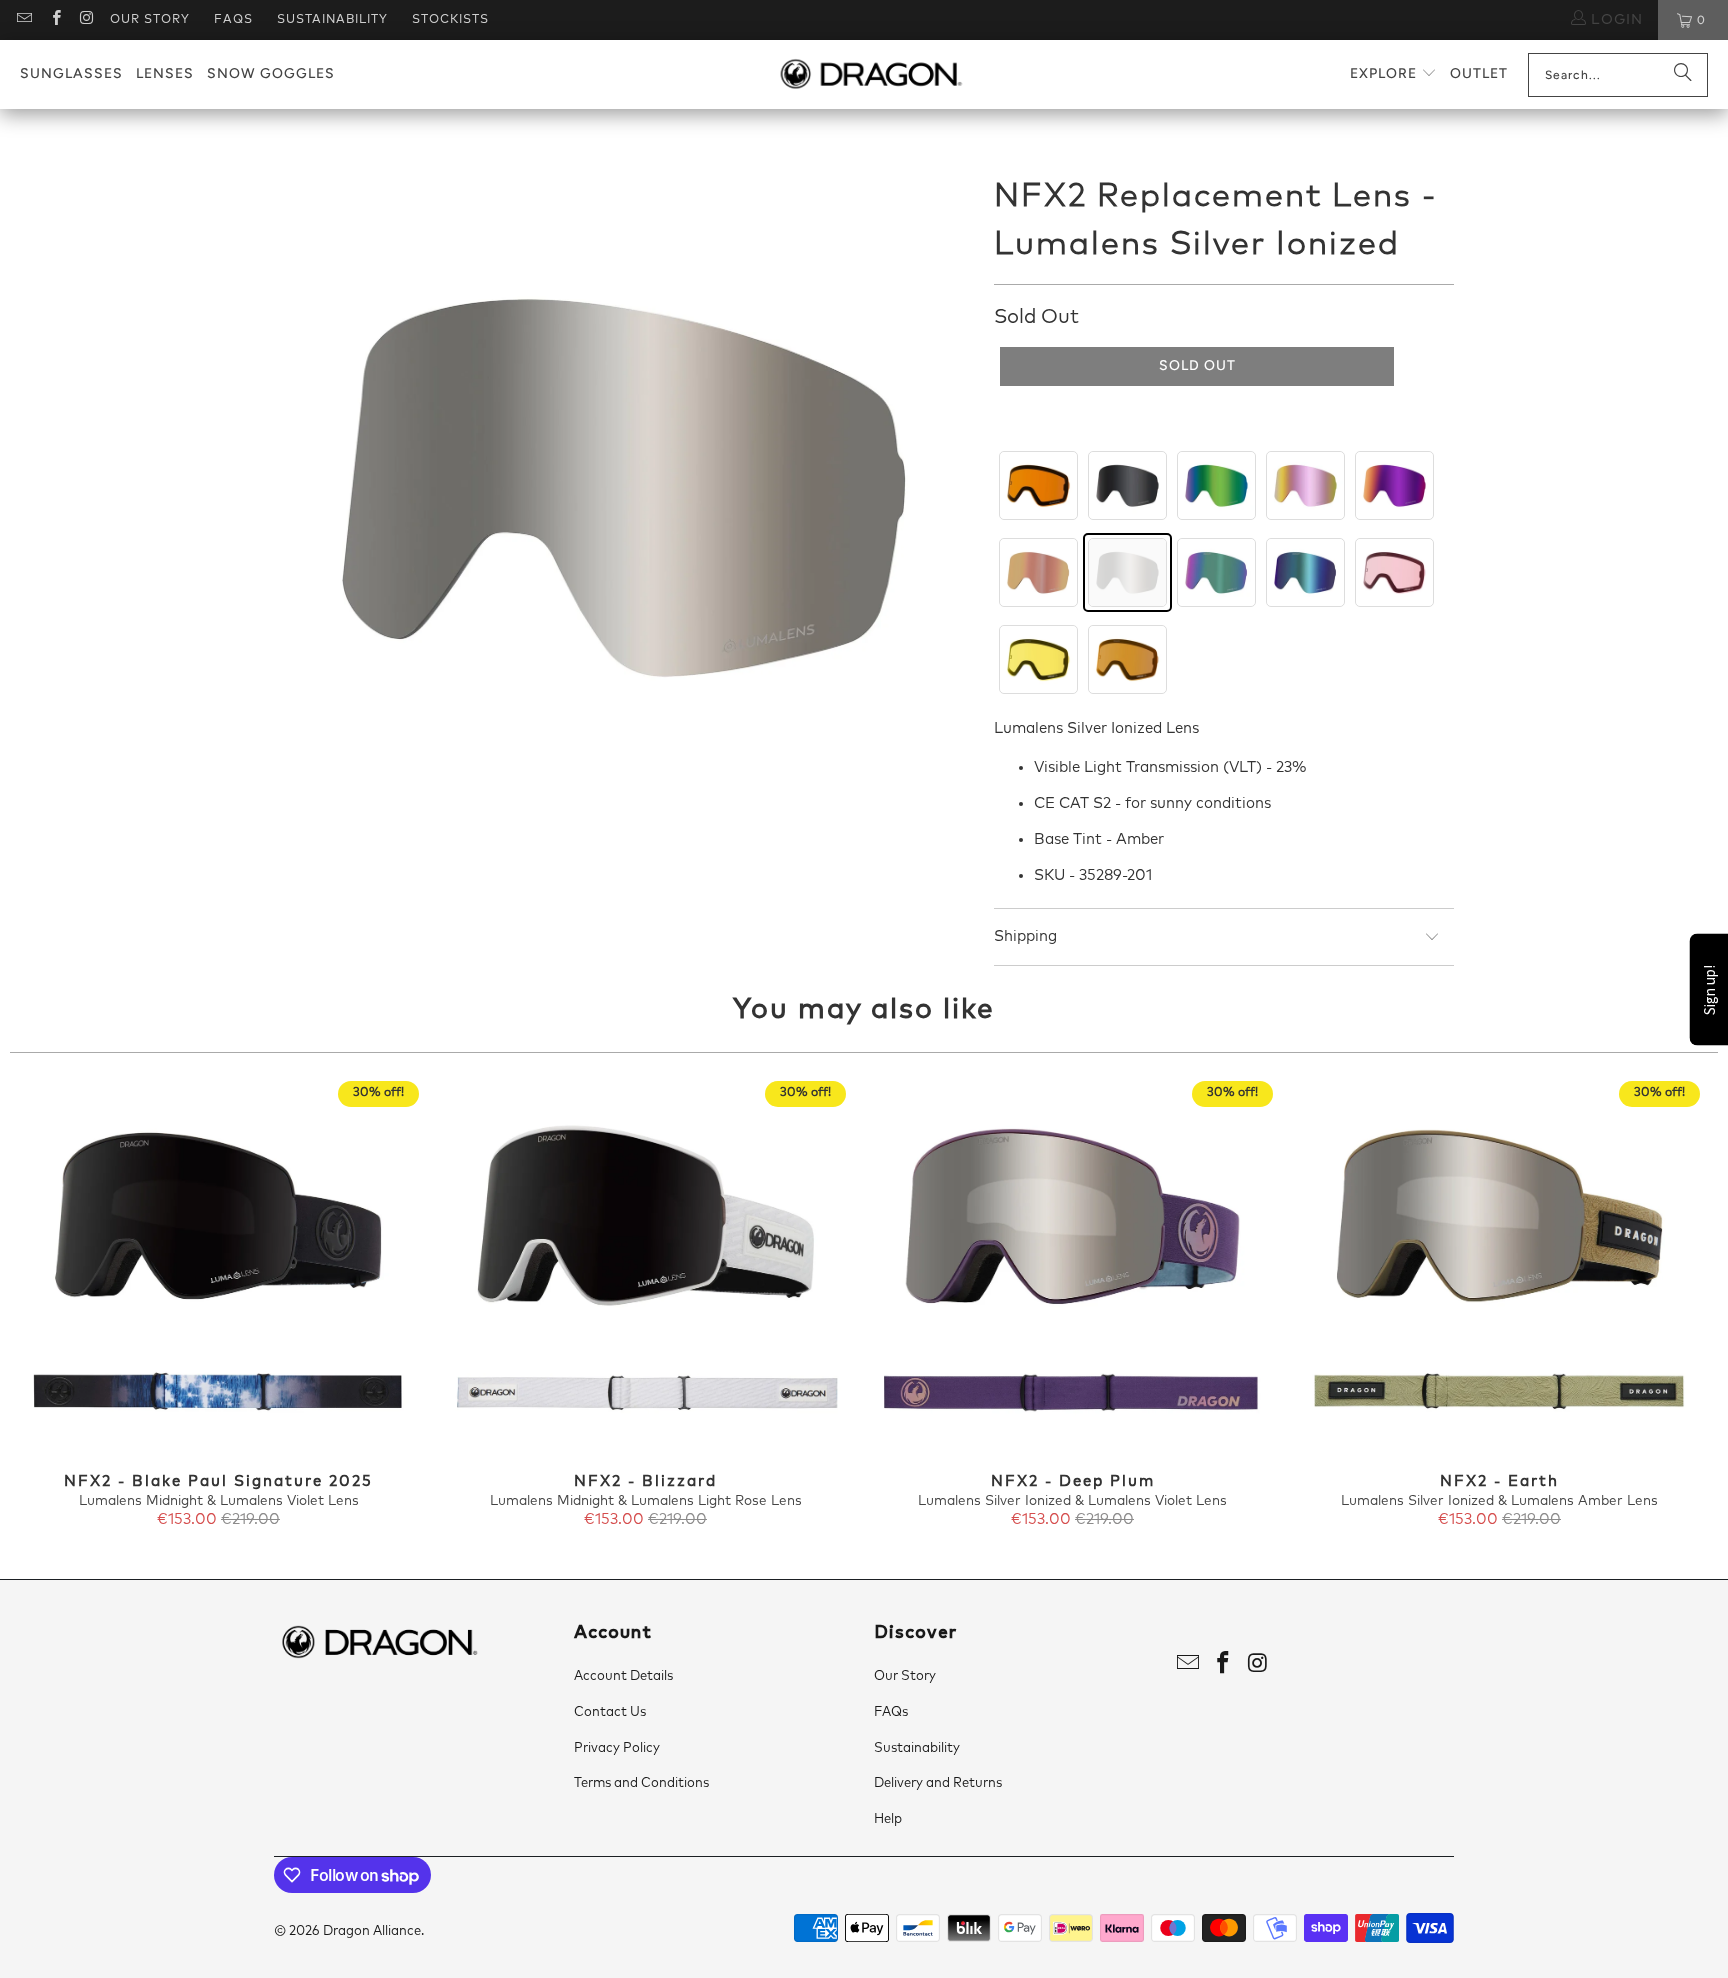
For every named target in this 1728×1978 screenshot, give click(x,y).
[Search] (1683, 75)
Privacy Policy (617, 1748)
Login (1614, 20)
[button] (1393, 74)
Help (888, 1819)
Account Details (623, 1676)
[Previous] (51, 1306)
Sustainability (332, 20)
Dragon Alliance (372, 1931)
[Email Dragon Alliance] (23, 20)
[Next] (1676, 1306)
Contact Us (610, 1712)
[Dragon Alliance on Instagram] (86, 20)
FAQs (233, 20)
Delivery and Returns (938, 1783)
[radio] (1038, 485)
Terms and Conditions (641, 1783)
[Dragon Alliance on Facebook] (54, 20)
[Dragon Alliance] (870, 75)
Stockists (450, 20)
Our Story (150, 20)
